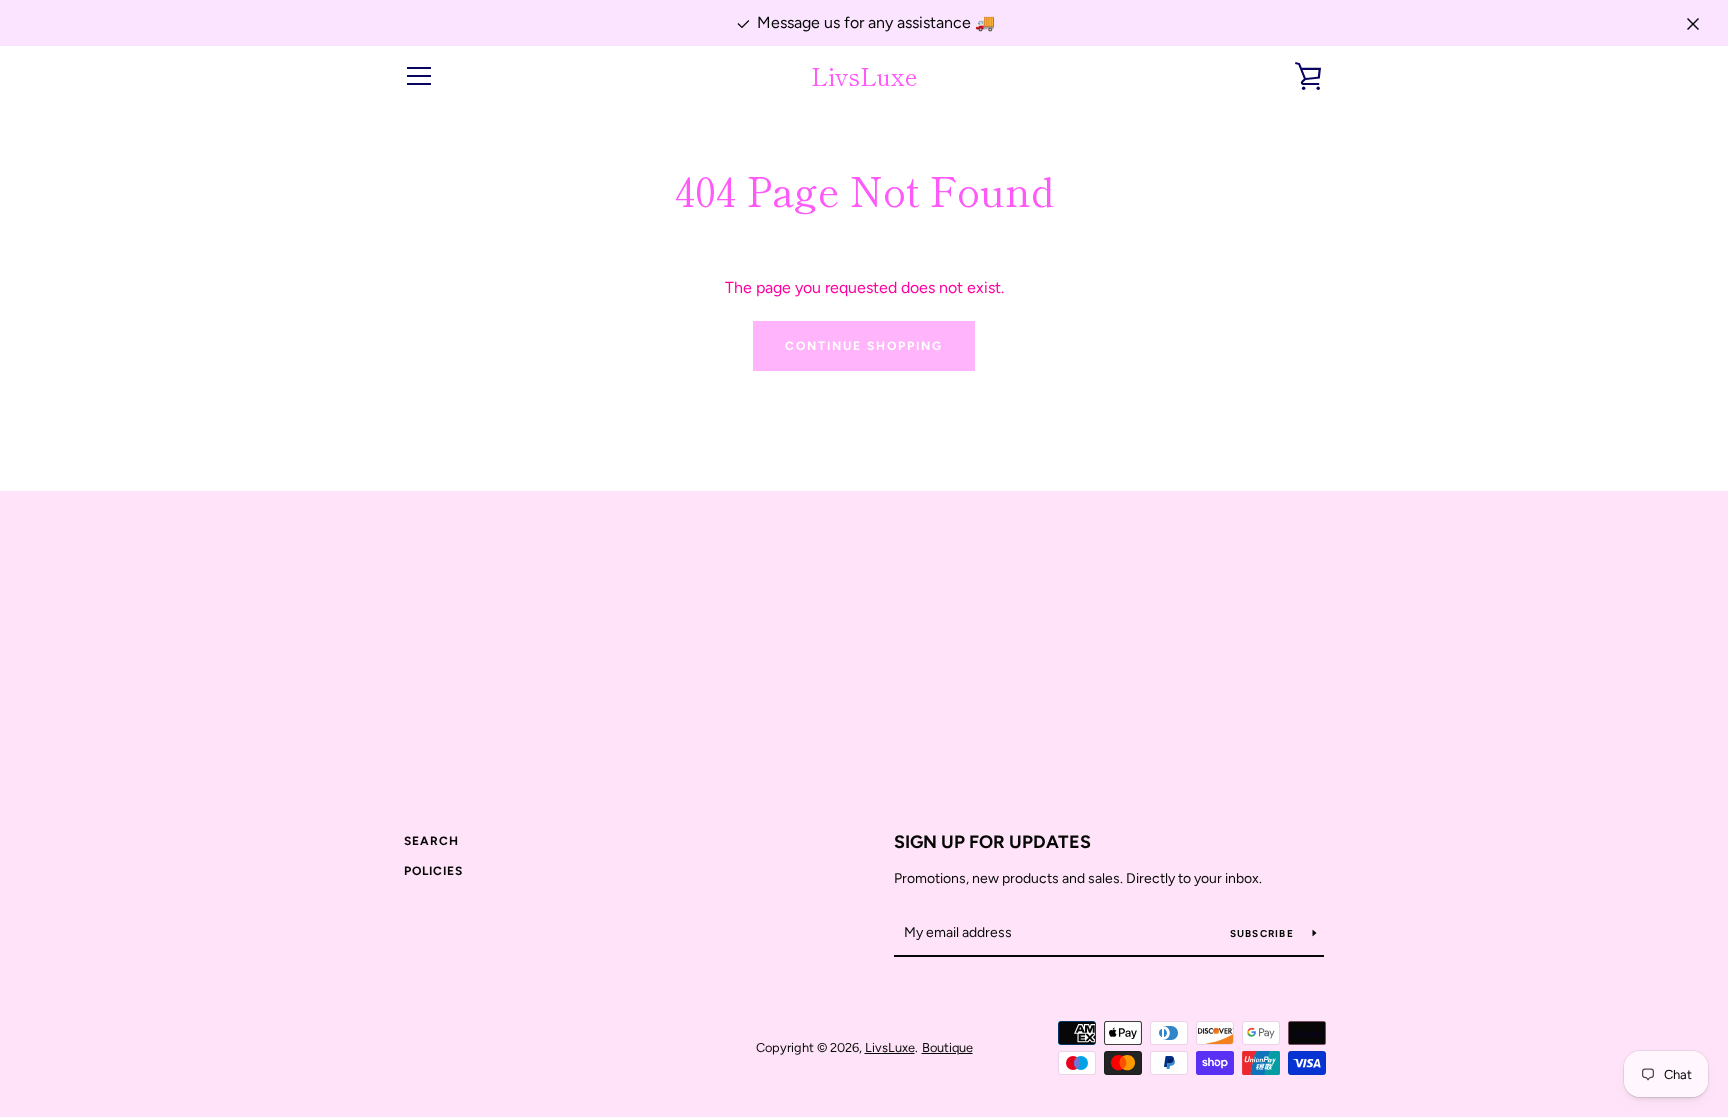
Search (431, 841)
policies (433, 871)
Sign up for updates (992, 842)
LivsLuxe (864, 76)
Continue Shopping (864, 346)
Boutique (947, 1047)
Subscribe (1264, 933)
